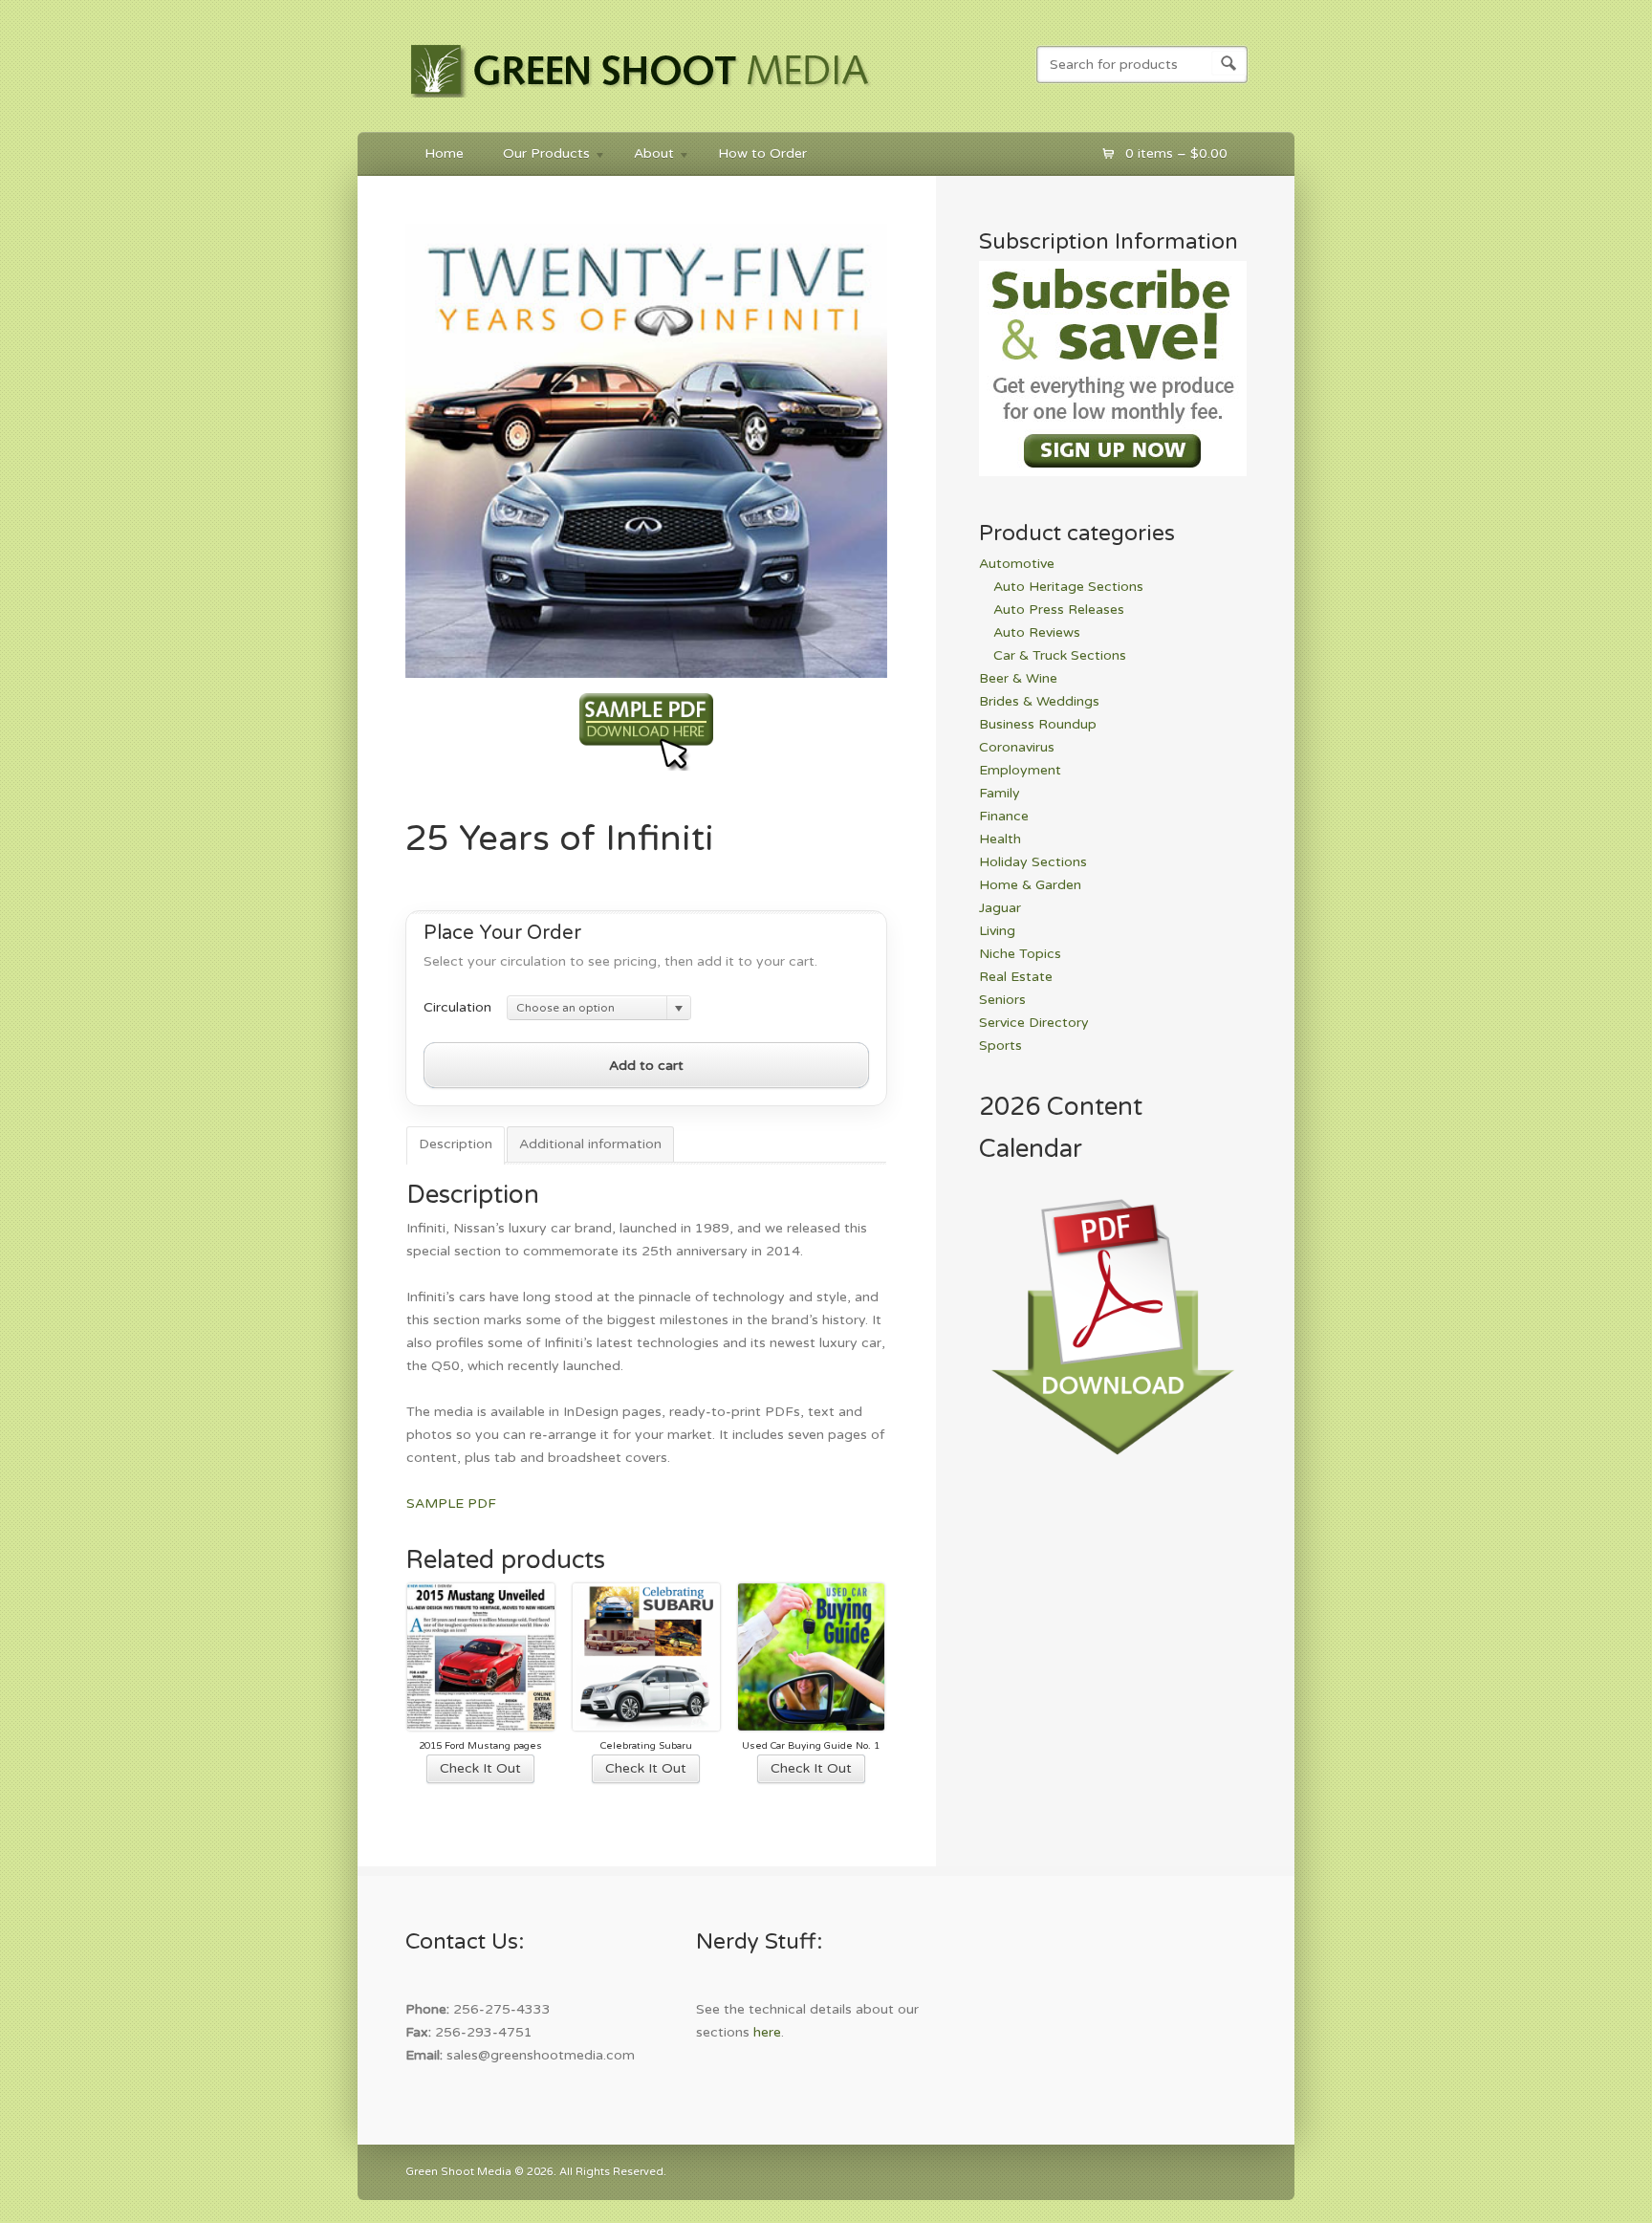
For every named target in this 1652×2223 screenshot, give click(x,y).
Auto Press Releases (1059, 610)
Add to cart (646, 1066)
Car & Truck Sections (1060, 655)
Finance (1004, 816)
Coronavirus (1017, 747)
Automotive (1017, 564)
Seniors (1002, 1000)
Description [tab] (456, 1144)
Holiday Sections (1033, 862)
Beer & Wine (1018, 678)
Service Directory (1034, 1023)
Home (444, 153)
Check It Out (646, 1768)
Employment (1020, 770)
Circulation (457, 1007)
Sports (1000, 1046)
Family (1000, 793)
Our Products (537, 156)
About (644, 156)
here (767, 2032)
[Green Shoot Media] (641, 101)
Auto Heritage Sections (1068, 587)
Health (1000, 839)
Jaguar (1000, 908)
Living (997, 931)
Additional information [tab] (590, 1144)
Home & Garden (1030, 885)
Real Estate (1016, 977)
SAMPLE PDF (451, 1504)
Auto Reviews (1037, 632)
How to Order (762, 153)
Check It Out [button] (480, 1768)
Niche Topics (1020, 954)
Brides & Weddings (1039, 701)
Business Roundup (1038, 724)
